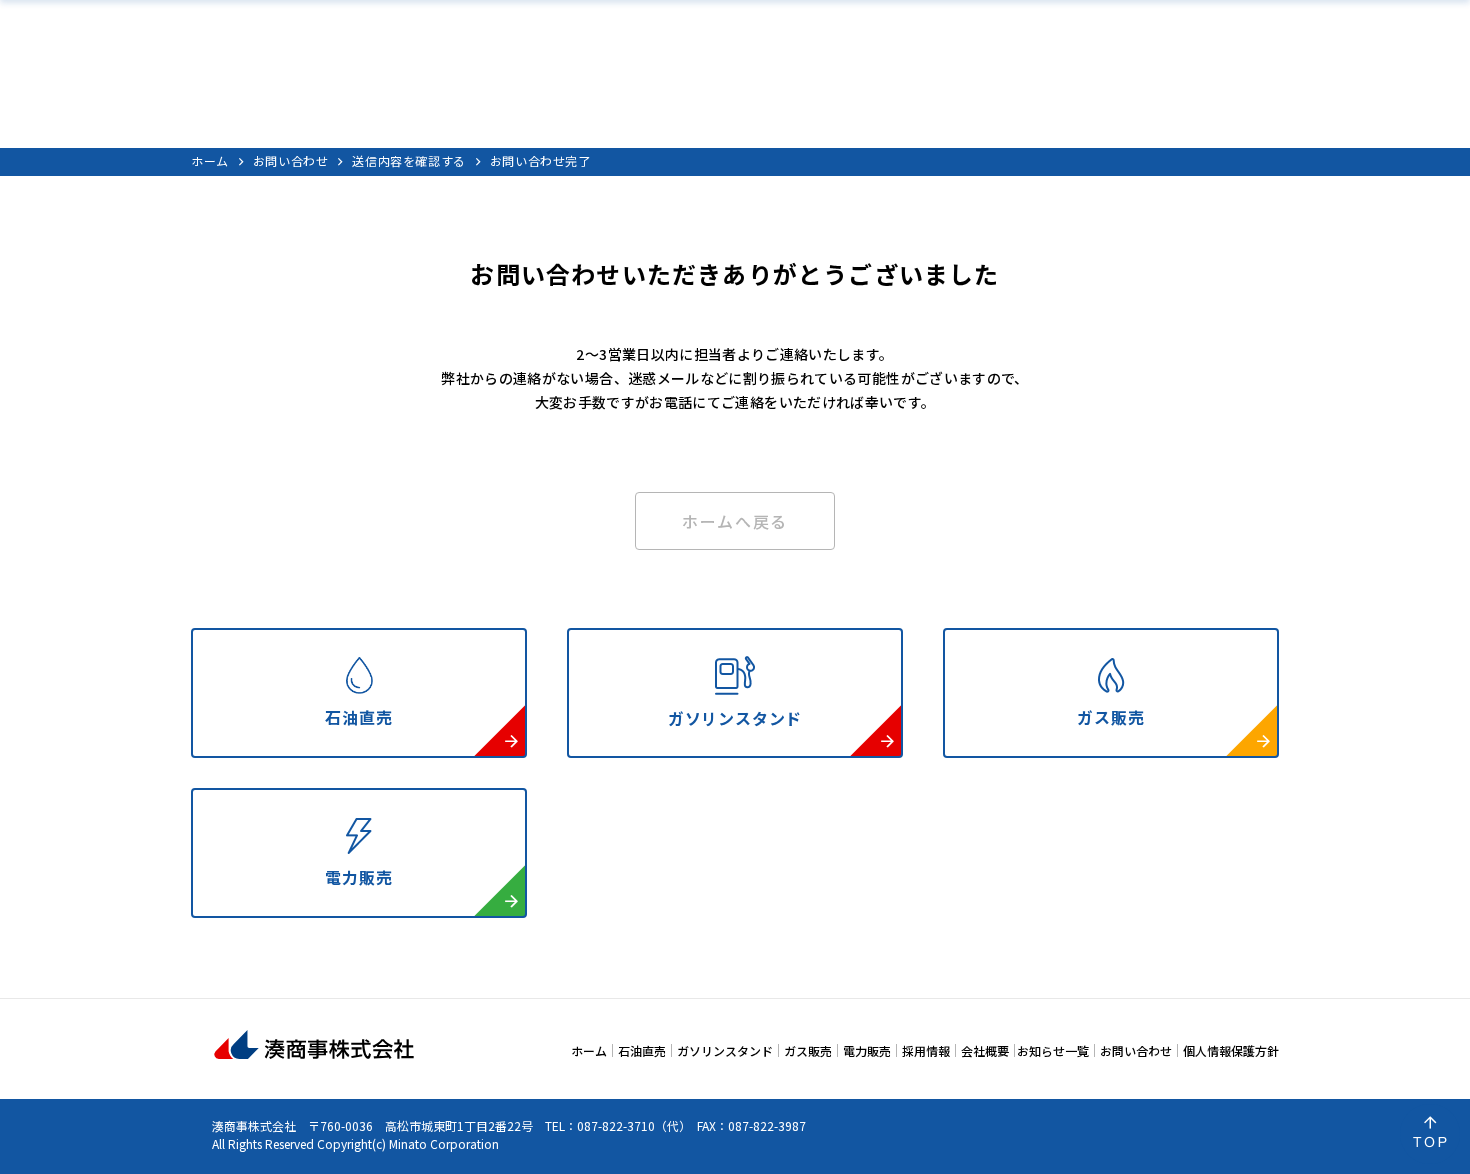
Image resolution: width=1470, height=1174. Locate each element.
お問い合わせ (291, 160)
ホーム (210, 160)
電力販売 (867, 1050)
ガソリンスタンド (725, 1050)
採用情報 (926, 1050)
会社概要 (985, 1050)
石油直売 (642, 1050)
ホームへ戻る (735, 521)
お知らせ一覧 (1053, 1050)
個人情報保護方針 (1231, 1050)
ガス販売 (808, 1050)
